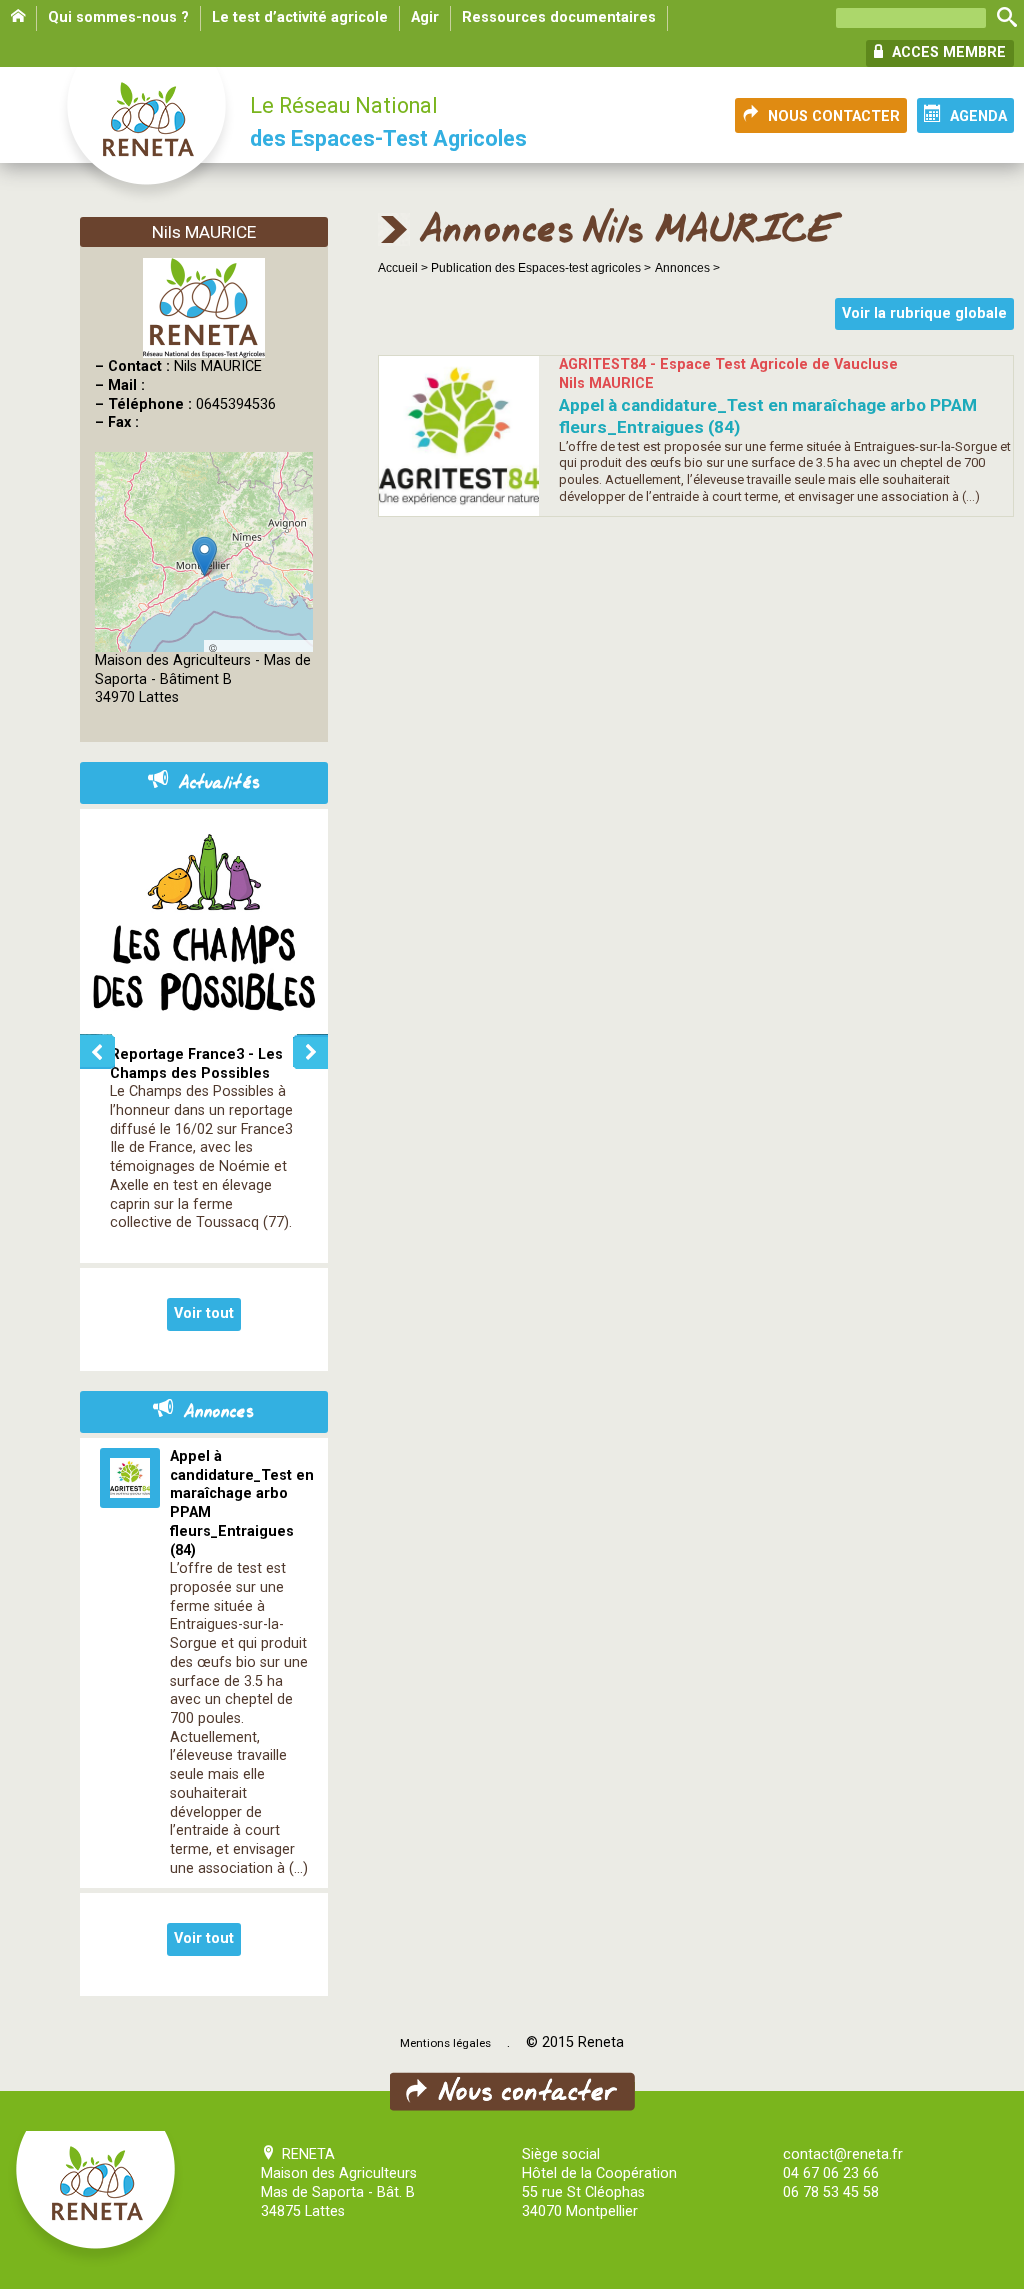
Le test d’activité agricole (300, 17)
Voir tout (204, 1313)
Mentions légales (445, 2043)
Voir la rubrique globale (924, 313)
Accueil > (404, 268)
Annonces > (687, 268)
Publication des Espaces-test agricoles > (541, 268)
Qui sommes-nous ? (118, 17)
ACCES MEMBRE (947, 52)
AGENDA (978, 116)
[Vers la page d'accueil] (148, 136)
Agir (425, 17)
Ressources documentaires (559, 17)
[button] (204, 556)
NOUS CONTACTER (834, 116)
